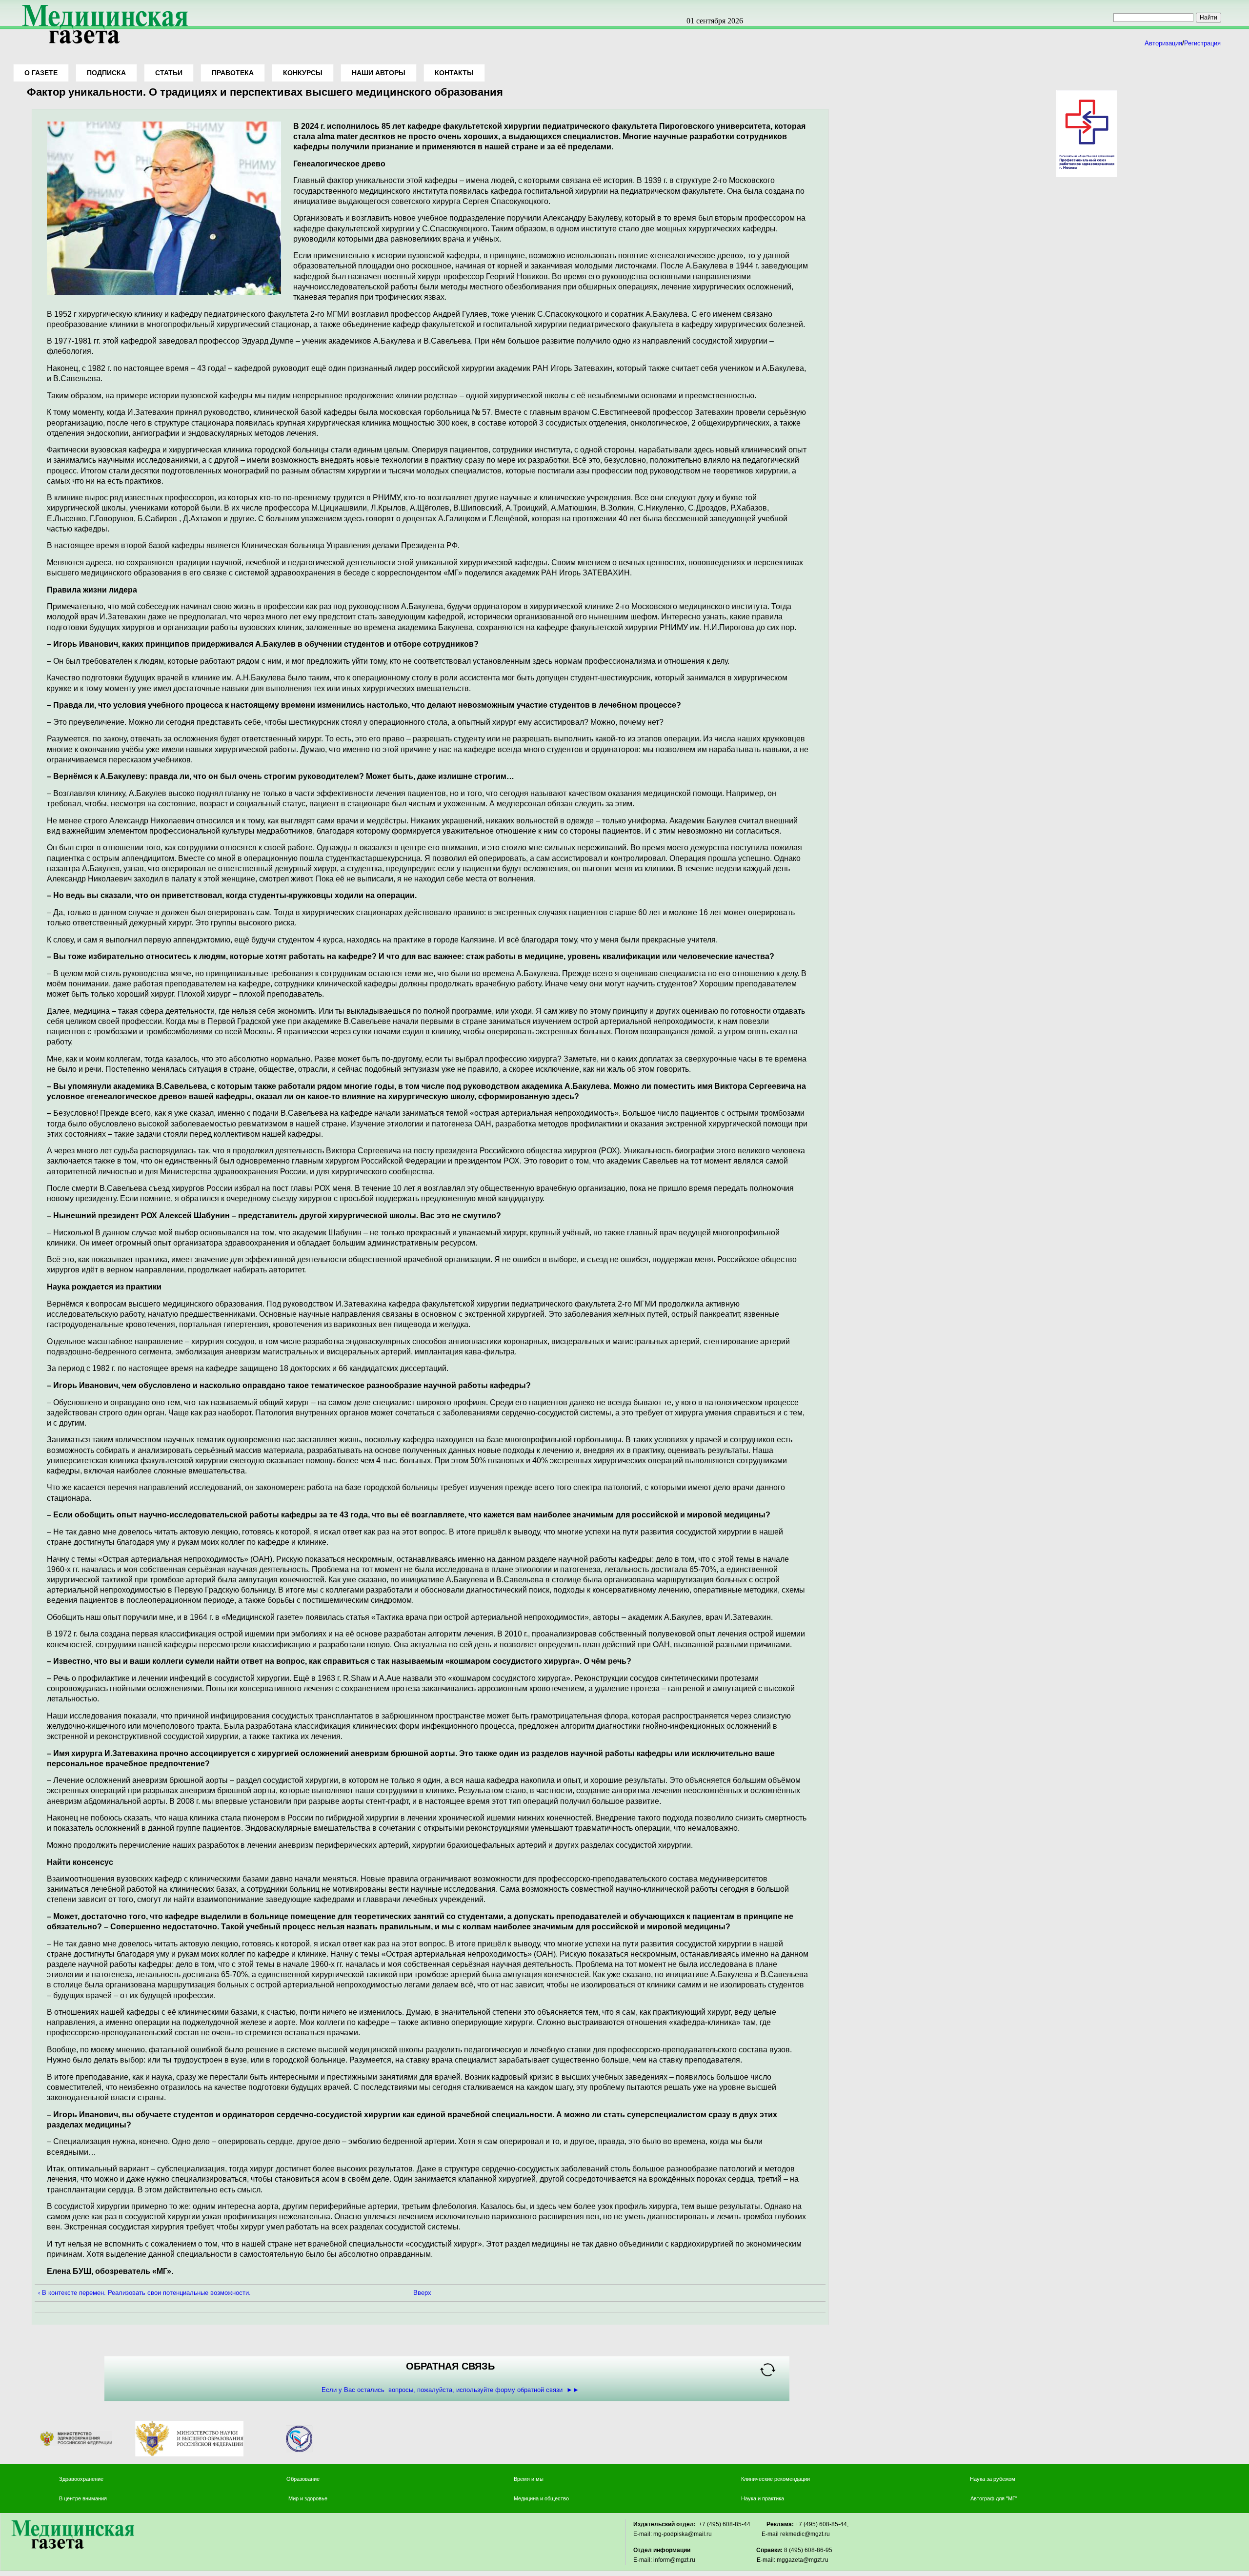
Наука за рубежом (993, 2479)
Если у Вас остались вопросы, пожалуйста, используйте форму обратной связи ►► (450, 2390)
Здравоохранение (81, 2479)
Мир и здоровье (309, 2498)
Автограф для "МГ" (994, 2498)
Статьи (169, 73)
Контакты (454, 73)
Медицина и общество (541, 2498)
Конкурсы (303, 73)
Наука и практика (763, 2498)
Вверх (422, 2293)
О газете (41, 73)
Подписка (106, 73)
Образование (303, 2479)
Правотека (233, 73)
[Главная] (101, 45)
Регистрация (1202, 43)
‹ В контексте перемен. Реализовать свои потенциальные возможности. (144, 2293)
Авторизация (1163, 43)
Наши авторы (379, 73)
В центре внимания (83, 2498)
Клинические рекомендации (776, 2479)
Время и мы (529, 2479)
